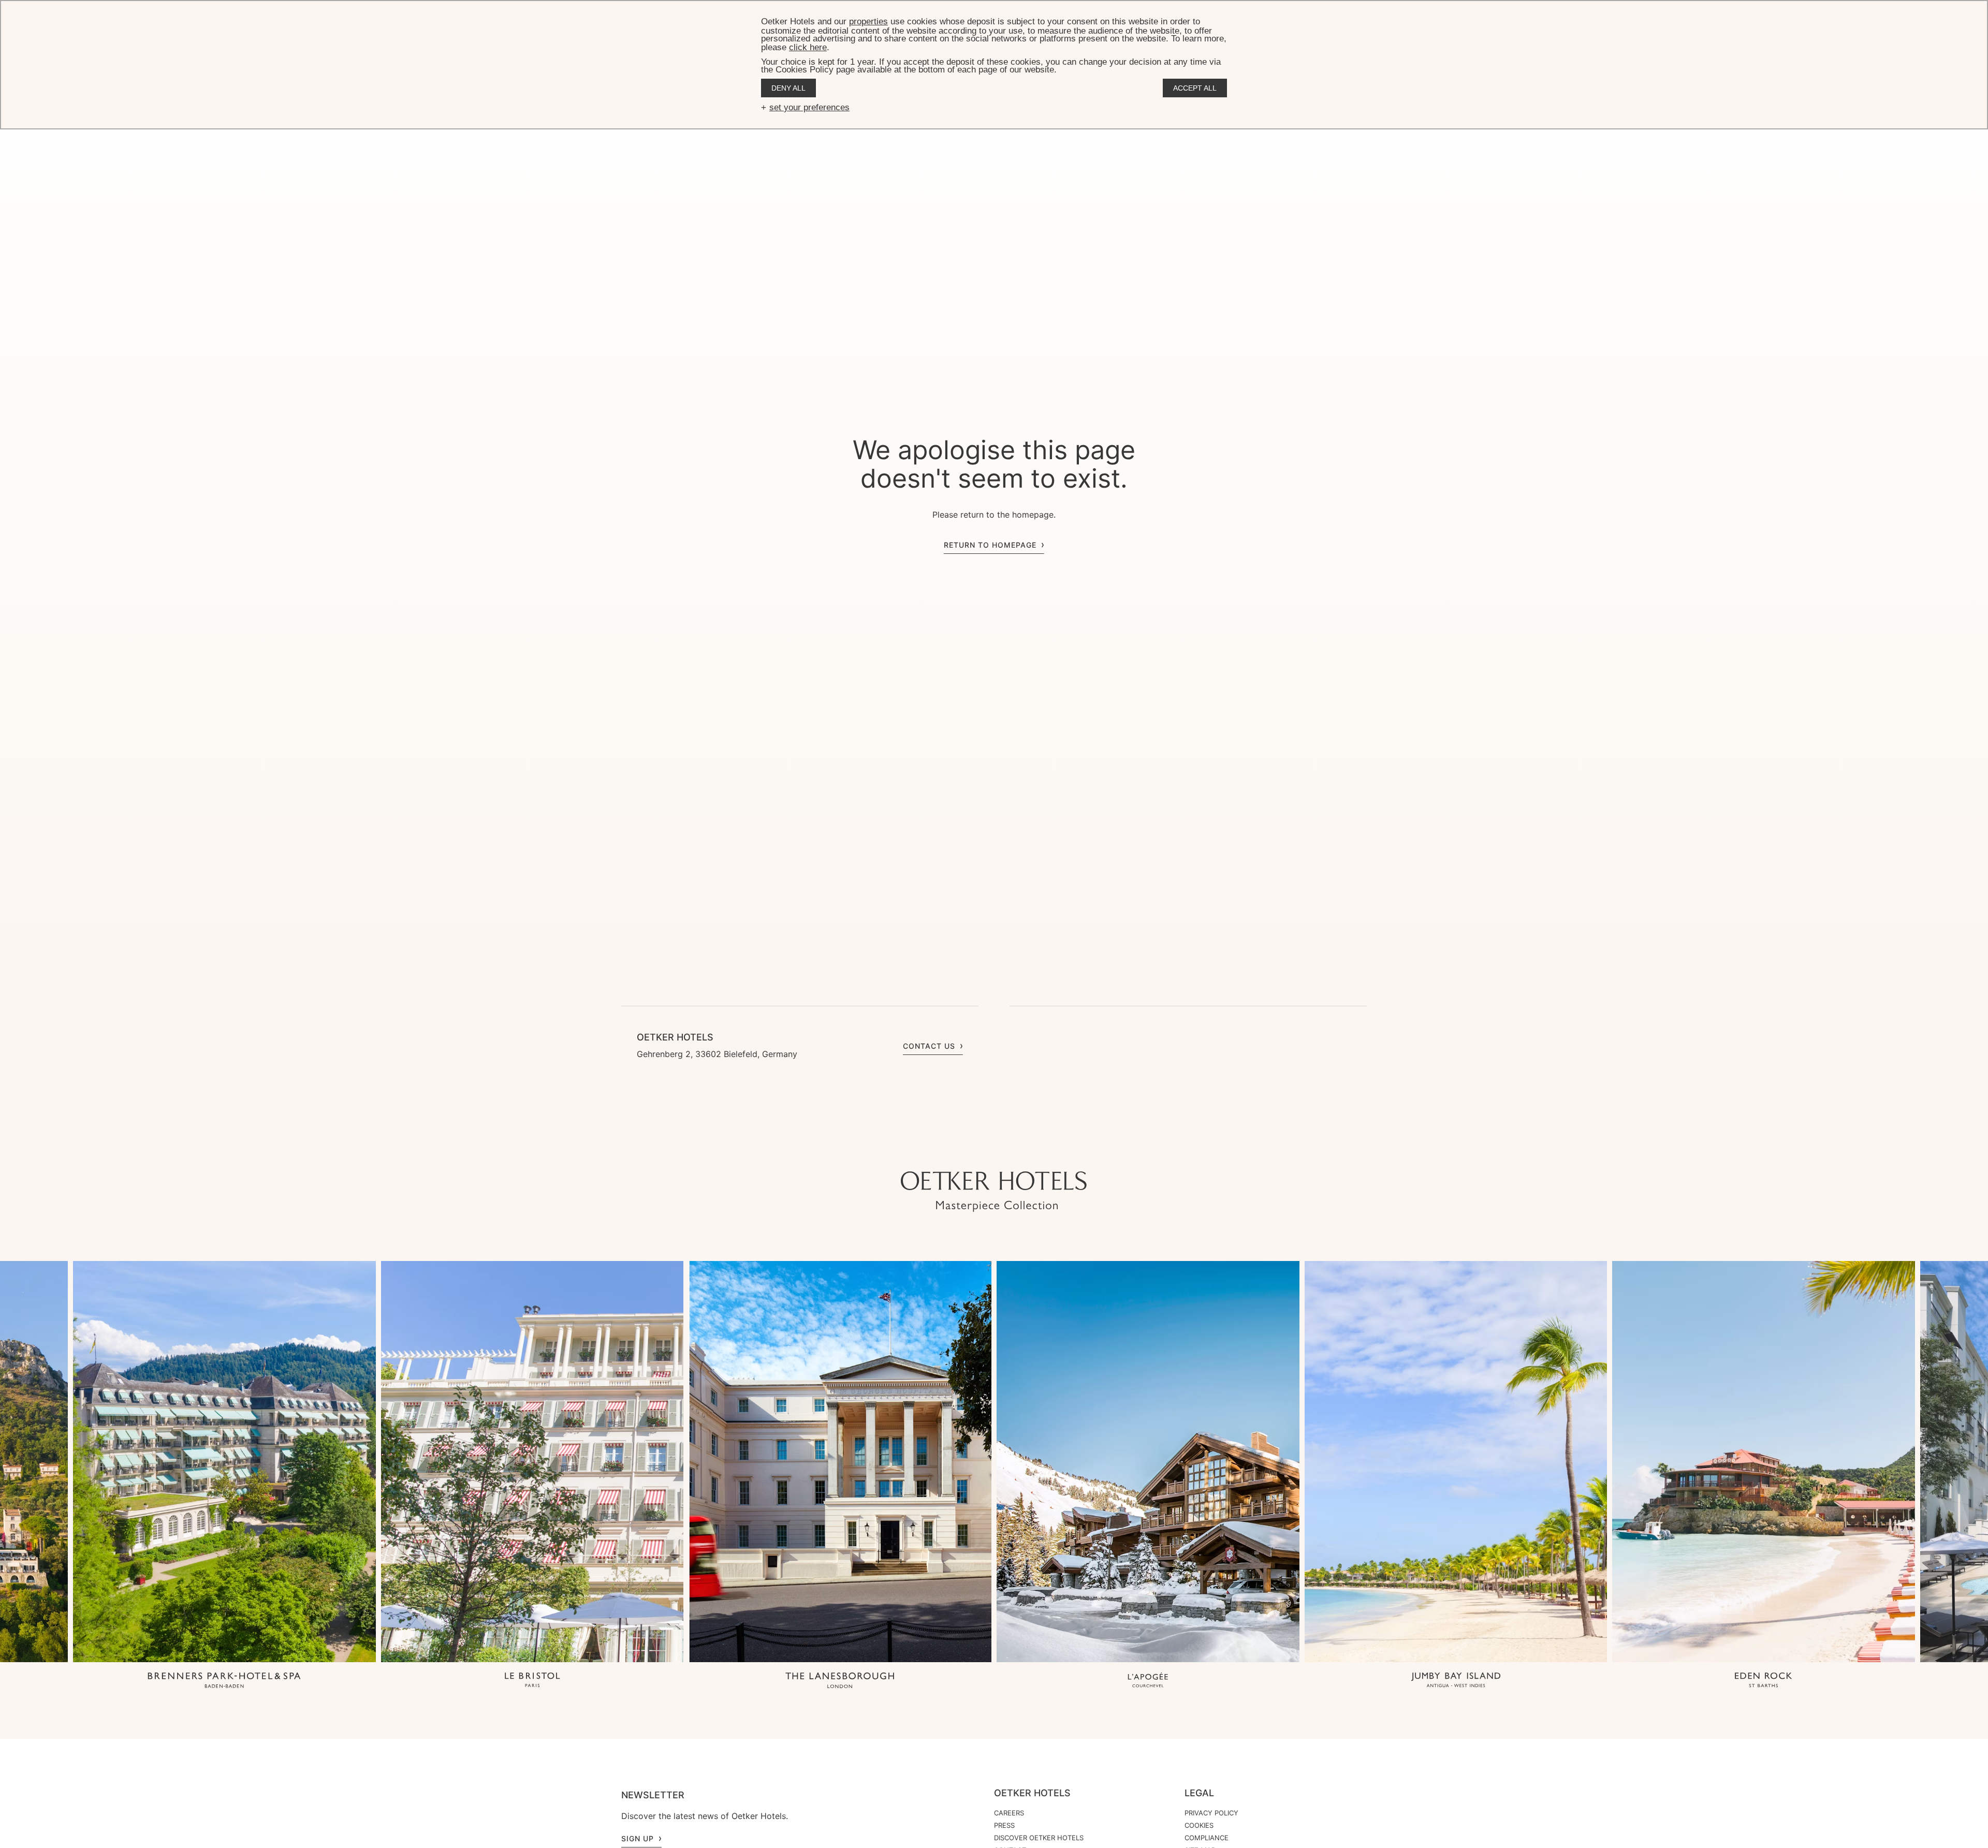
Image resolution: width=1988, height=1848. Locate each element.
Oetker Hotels (1032, 1793)
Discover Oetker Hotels (1039, 1838)
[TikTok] (932, 1151)
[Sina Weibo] (1056, 1151)
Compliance (1207, 1838)
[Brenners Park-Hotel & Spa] (224, 1681)
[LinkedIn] (1015, 1151)
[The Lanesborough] (840, 1681)
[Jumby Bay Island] (1456, 1681)
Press (1004, 1825)
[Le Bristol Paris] (532, 1681)
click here (808, 47)
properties (868, 21)
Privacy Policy (1211, 1813)
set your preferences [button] (809, 107)
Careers (1009, 1813)
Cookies (1199, 1825)
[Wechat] (1035, 1151)
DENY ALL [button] (788, 88)
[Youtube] (973, 1151)
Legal (1199, 1793)
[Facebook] (994, 1151)
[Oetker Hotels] (994, 1192)
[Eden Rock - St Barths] (1764, 1681)
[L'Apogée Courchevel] (1148, 1681)
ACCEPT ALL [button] (1195, 88)
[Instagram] (953, 1151)
